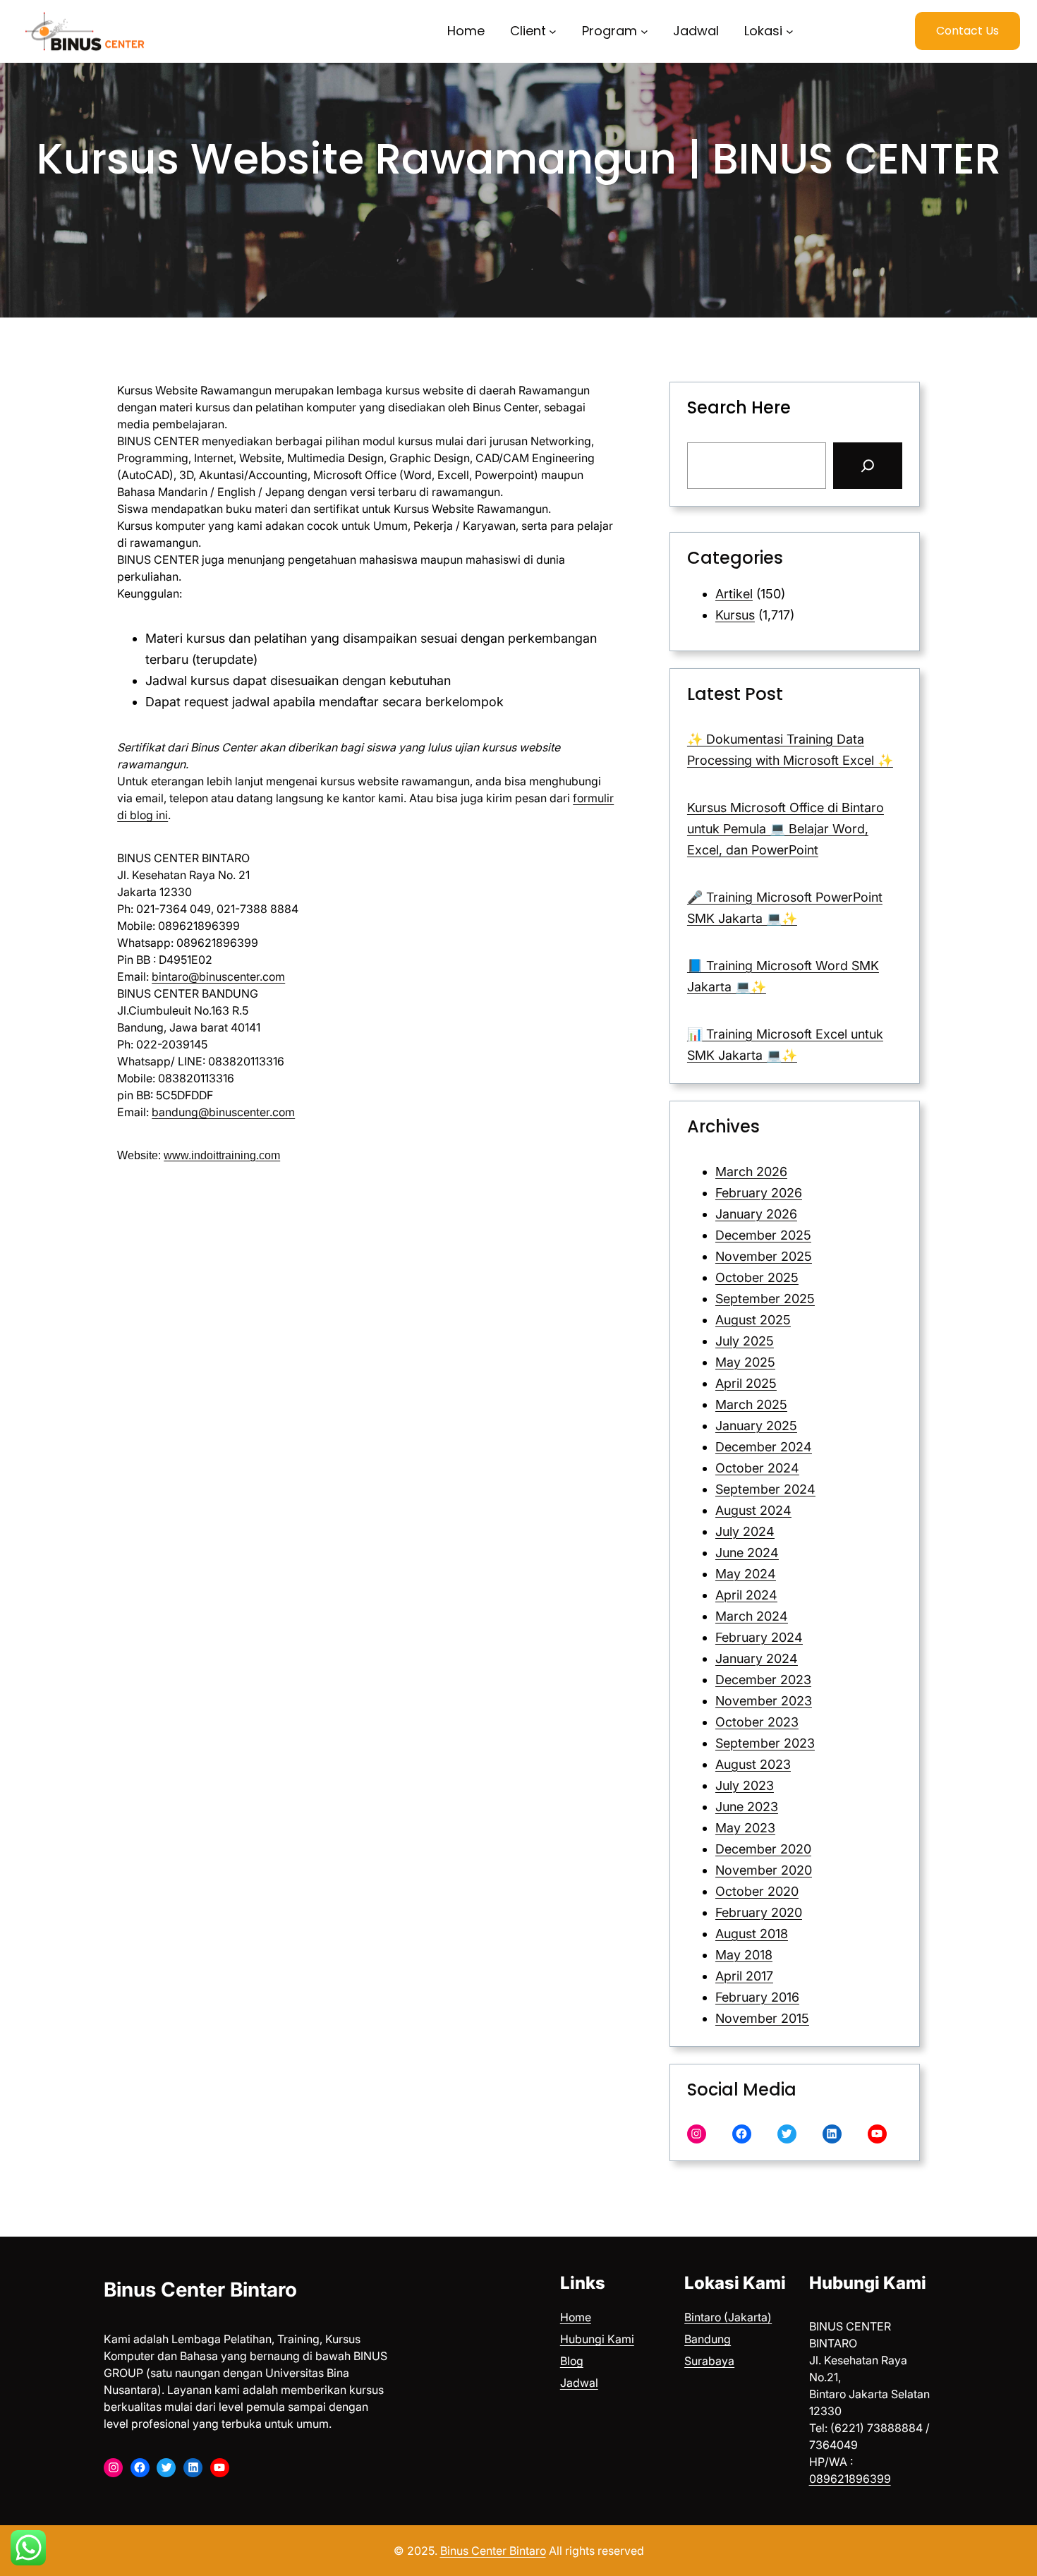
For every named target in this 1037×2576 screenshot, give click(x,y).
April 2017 (744, 1976)
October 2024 (757, 1468)
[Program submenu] (644, 31)
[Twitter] (787, 2134)
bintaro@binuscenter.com (218, 976)
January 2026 (756, 1214)
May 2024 (746, 1574)
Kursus (735, 615)
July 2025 (745, 1341)
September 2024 (765, 1489)
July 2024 (745, 1531)
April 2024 (746, 1595)
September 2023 (765, 1743)
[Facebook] (742, 2134)
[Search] (868, 466)
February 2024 (759, 1637)
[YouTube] (877, 2134)
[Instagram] (697, 2134)
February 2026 (759, 1193)
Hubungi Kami (597, 2339)
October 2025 (757, 1277)
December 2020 (763, 1849)
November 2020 (764, 1870)
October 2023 (757, 1722)
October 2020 (757, 1891)
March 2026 (751, 1172)
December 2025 (763, 1235)
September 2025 (765, 1299)
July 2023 (745, 1785)
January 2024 (757, 1658)
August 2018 (752, 1934)
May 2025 (745, 1362)
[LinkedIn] (832, 2134)
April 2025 (746, 1383)
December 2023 (763, 1680)
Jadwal (579, 2383)
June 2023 (747, 1807)
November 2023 (764, 1701)
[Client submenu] (553, 31)
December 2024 (764, 1447)
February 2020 (759, 1912)
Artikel (734, 594)
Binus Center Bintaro (200, 2290)
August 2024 (753, 1510)
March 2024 (752, 1616)
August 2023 (753, 1764)
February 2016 (757, 1997)
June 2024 (747, 1553)
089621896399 (850, 2479)
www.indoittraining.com (222, 1155)
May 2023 (745, 1828)
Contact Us (968, 31)
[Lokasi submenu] (790, 31)
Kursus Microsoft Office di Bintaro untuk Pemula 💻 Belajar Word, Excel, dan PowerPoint (786, 829)
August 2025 (753, 1320)
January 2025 (756, 1426)
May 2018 (744, 1955)
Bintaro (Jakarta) (728, 2317)
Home (576, 2317)
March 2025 (751, 1404)
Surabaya (709, 2361)
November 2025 (764, 1256)
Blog (572, 2361)
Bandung (708, 2339)
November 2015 (762, 2018)
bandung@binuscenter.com (223, 1112)
